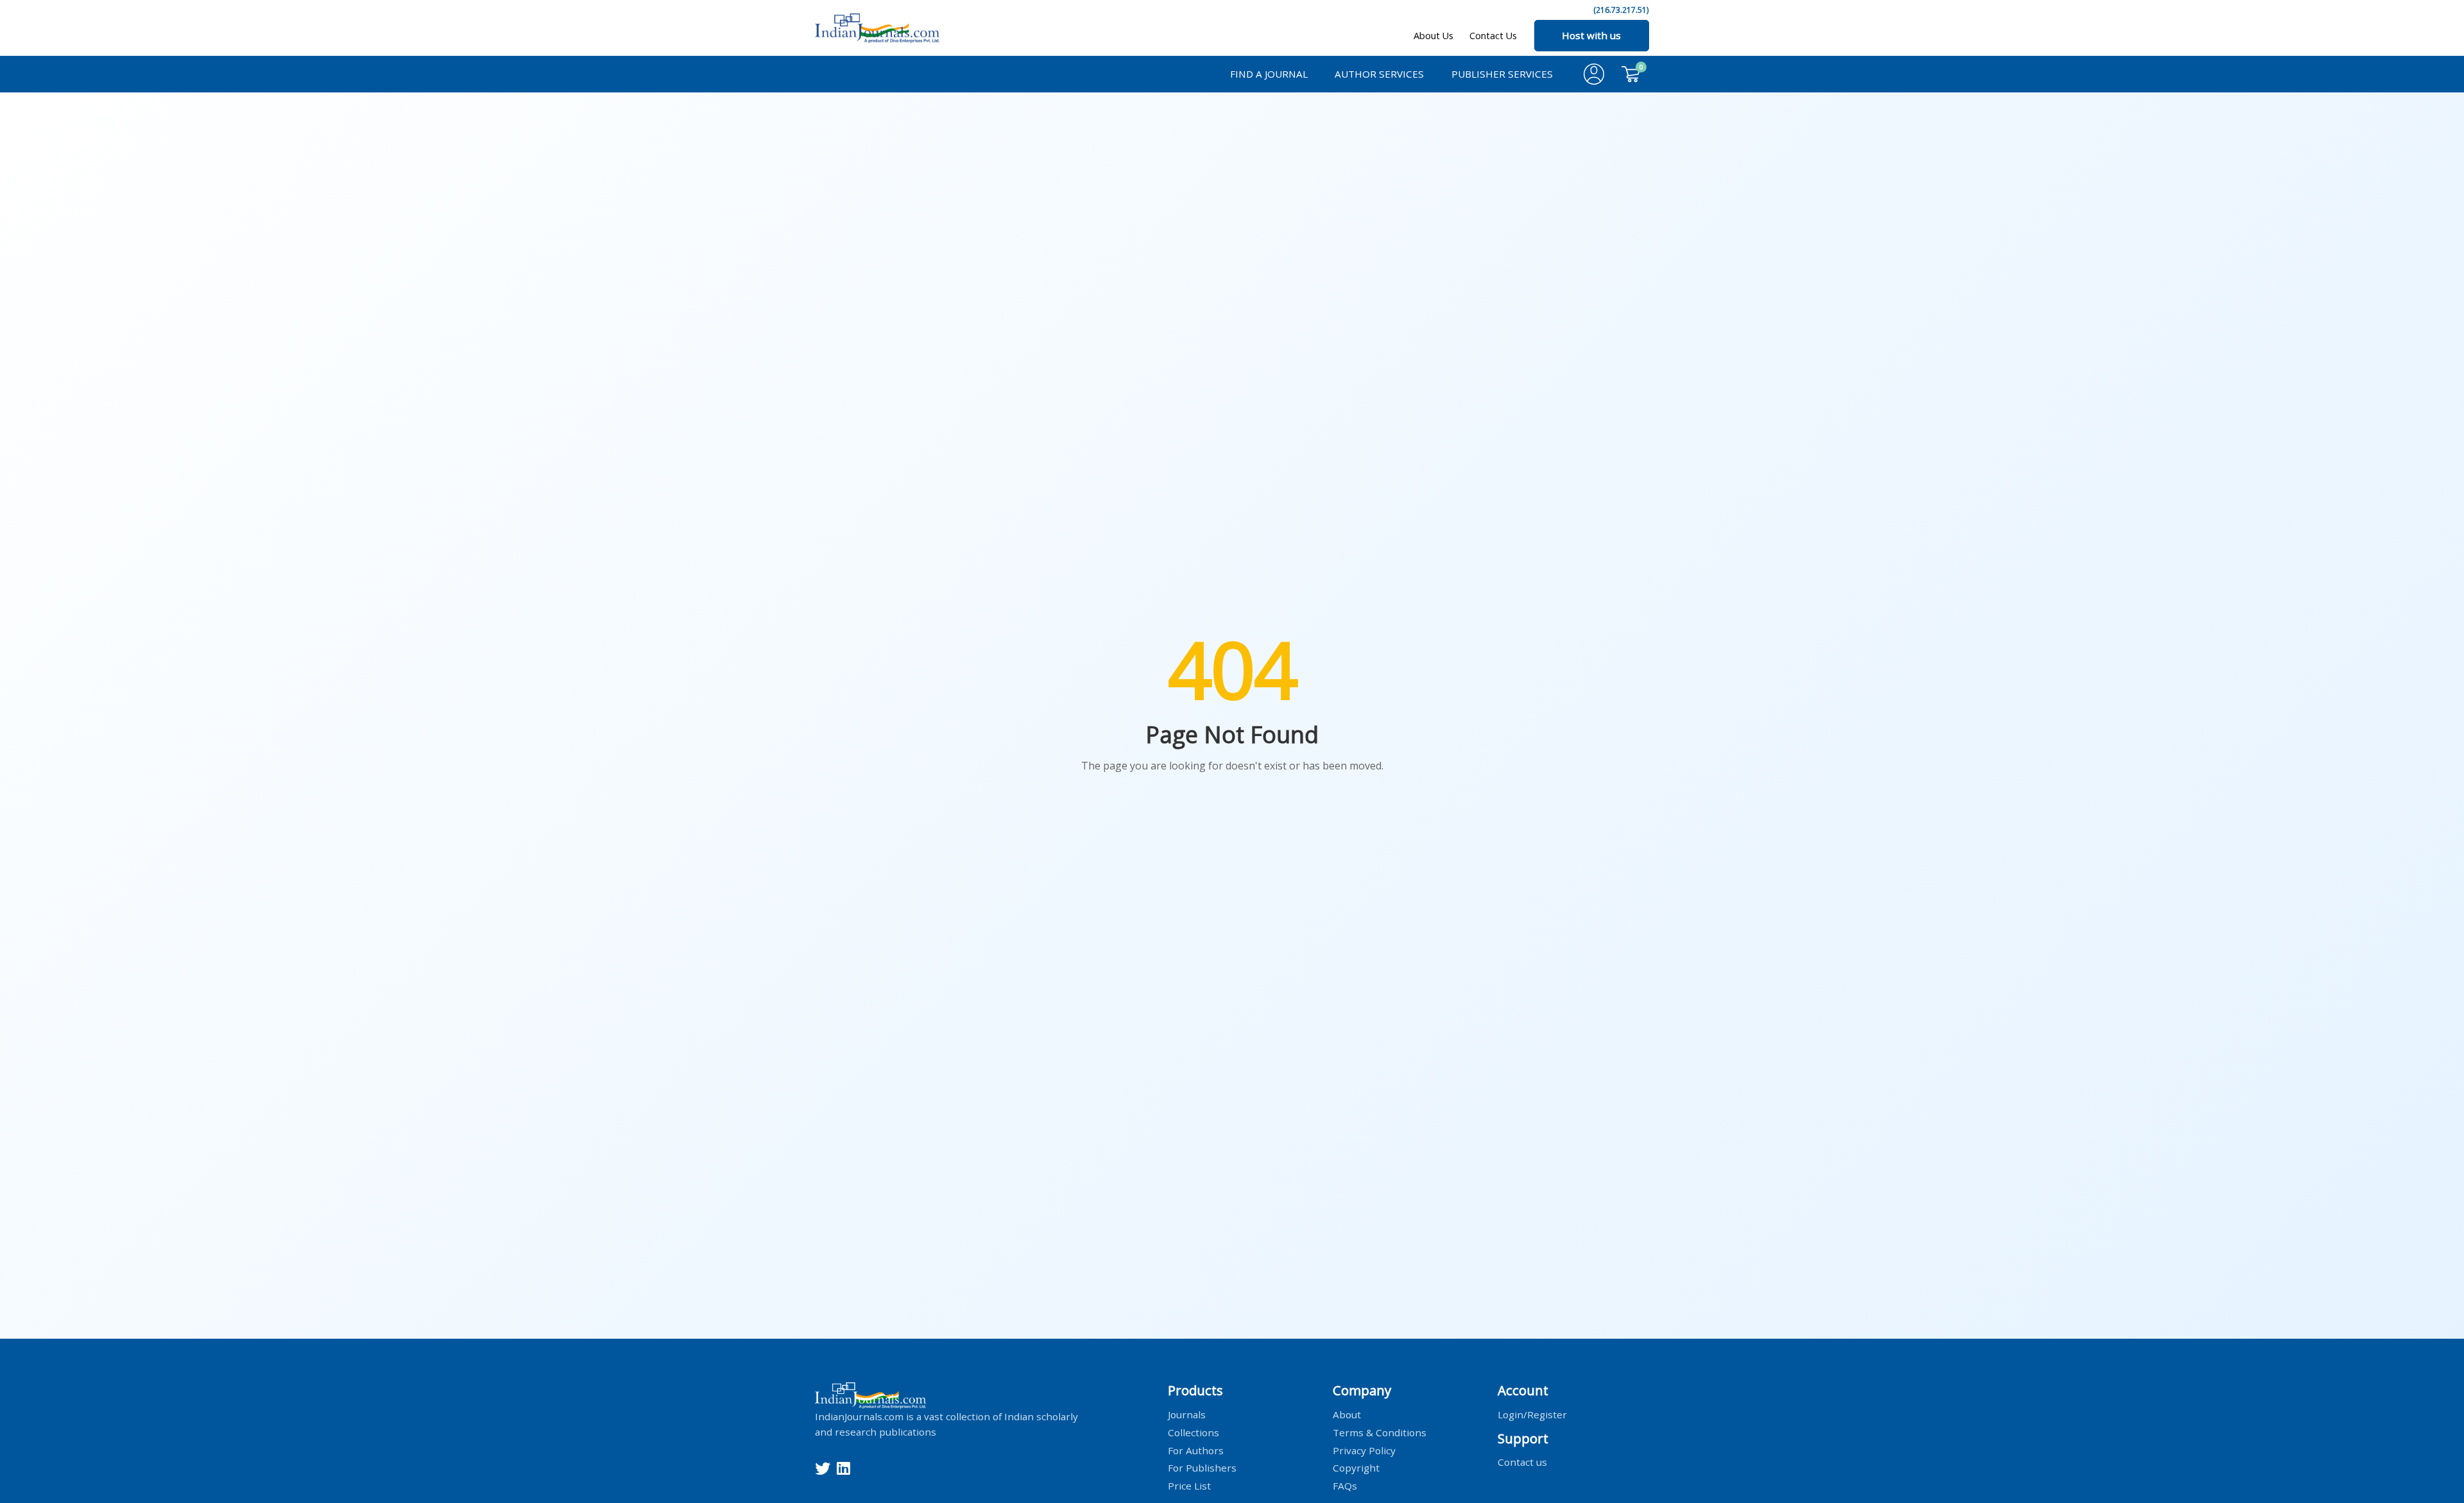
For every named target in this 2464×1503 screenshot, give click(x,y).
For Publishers (1202, 1468)
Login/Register (1532, 1414)
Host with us (1591, 35)
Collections (1193, 1432)
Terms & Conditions (1380, 1432)
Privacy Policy (1364, 1450)
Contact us (1522, 1462)
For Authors (1196, 1450)
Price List (1189, 1486)
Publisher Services (1502, 74)
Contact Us (1493, 36)
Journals (1187, 1414)
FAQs (1345, 1486)
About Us (1433, 36)
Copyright (1356, 1468)
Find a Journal (1269, 74)
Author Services (1379, 74)
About (1347, 1414)
